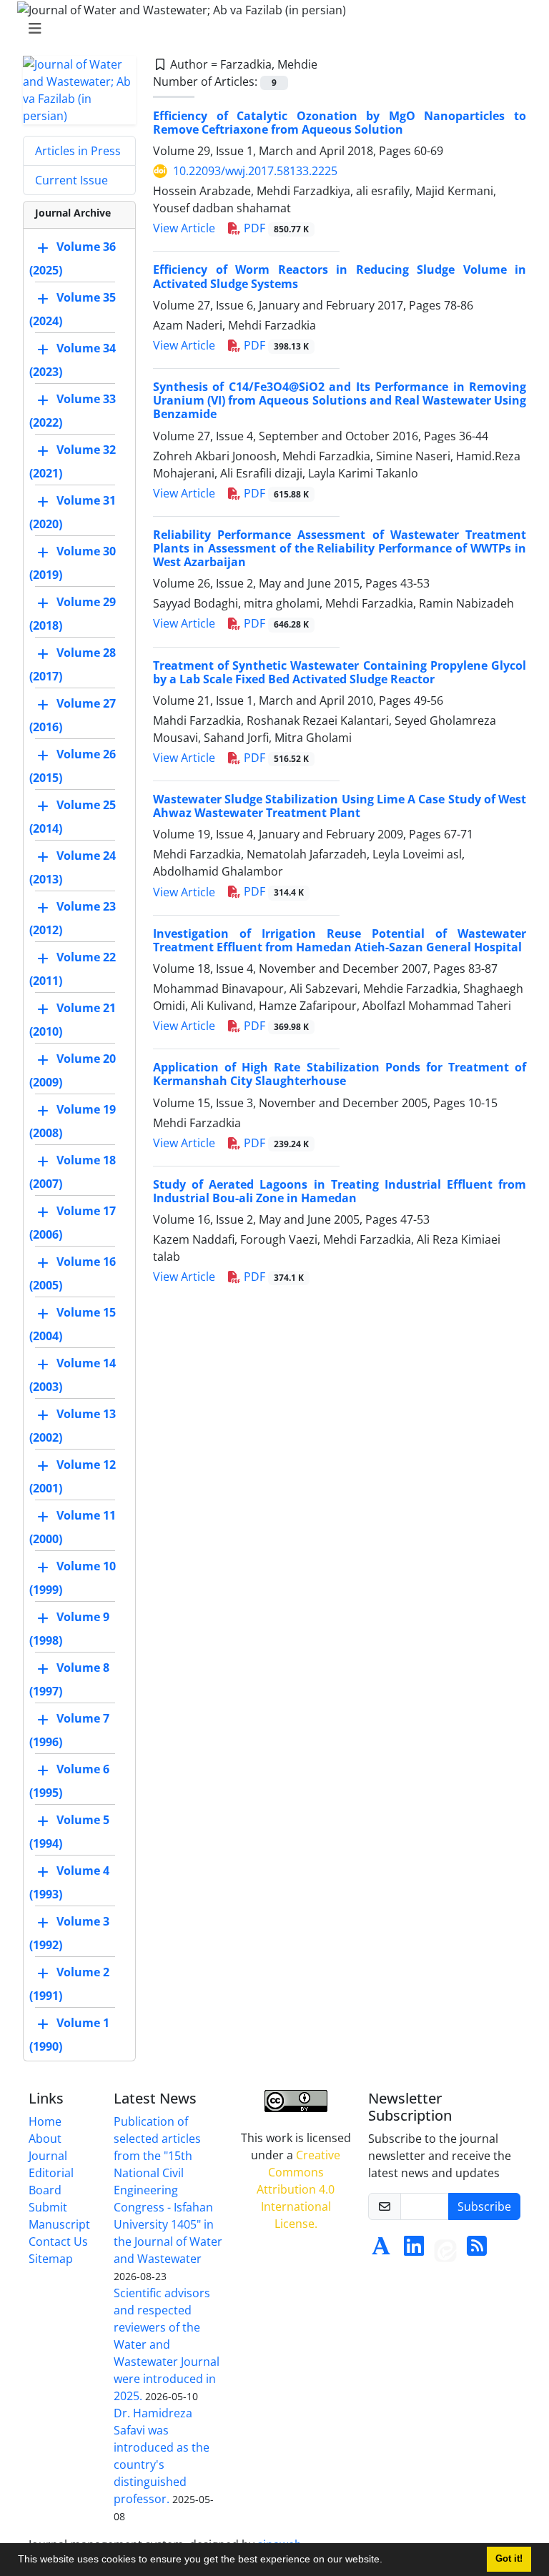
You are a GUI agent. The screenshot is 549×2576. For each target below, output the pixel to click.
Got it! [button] (509, 2559)
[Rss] (477, 2250)
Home (45, 2121)
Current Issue (71, 180)
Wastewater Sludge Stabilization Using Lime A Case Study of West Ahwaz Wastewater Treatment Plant (340, 806)
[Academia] (381, 2250)
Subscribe (484, 2206)
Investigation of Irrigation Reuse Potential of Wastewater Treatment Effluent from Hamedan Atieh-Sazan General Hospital (340, 940)
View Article (184, 228)
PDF (275, 228)
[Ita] (445, 2250)
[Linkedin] (414, 2250)
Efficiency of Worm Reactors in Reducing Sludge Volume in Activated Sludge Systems (340, 276)
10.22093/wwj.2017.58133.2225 (255, 171)
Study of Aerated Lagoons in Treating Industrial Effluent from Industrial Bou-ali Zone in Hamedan (340, 1191)
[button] (387, 2561)
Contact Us (58, 2241)
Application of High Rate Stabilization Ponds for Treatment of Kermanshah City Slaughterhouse (340, 1074)
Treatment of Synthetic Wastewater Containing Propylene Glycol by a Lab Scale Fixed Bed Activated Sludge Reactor (340, 672)
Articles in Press (78, 151)
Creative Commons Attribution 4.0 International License (298, 2189)
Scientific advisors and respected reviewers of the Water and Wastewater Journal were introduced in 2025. (167, 2344)
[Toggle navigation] (270, 29)
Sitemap (51, 2259)
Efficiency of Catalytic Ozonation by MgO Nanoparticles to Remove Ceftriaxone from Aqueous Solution (340, 123)
